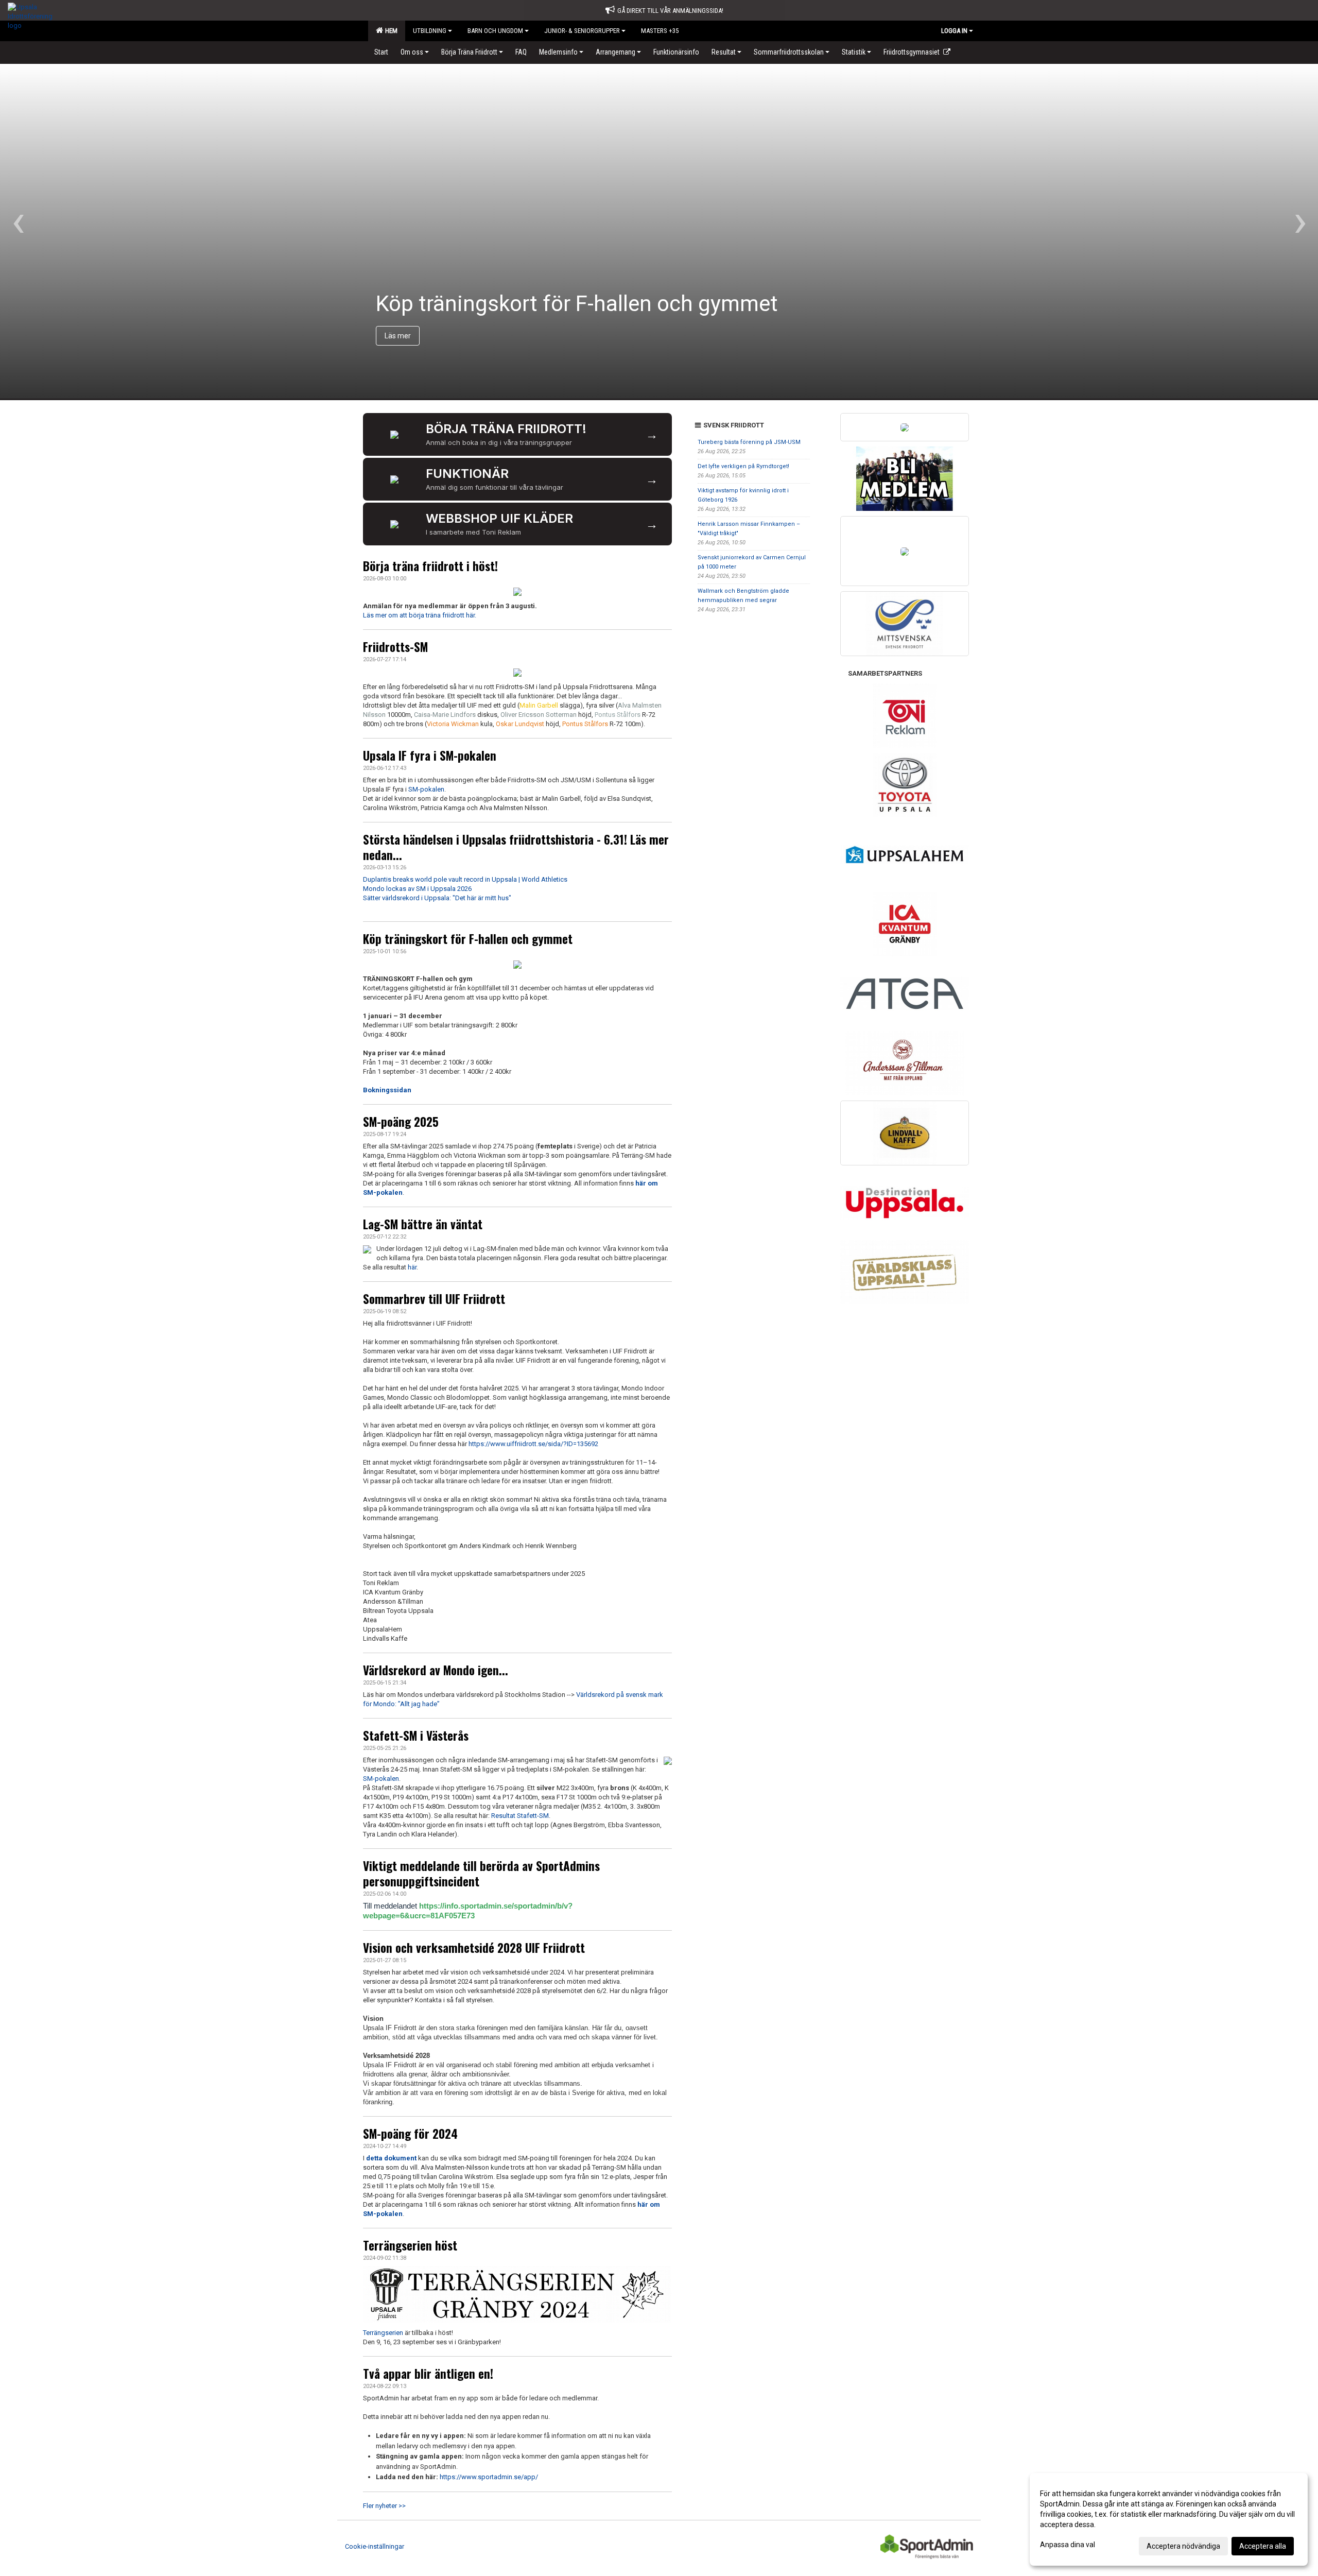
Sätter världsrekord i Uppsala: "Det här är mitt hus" (437, 898)
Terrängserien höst (410, 2245)
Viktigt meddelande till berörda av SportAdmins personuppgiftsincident (481, 1874)
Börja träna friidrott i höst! (430, 566)
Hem (390, 31)
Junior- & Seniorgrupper (582, 31)
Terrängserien (383, 2333)
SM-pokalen (426, 789)
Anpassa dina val (1068, 2545)
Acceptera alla (1263, 2546)
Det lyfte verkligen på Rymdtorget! (743, 466)
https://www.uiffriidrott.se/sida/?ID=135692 (533, 1444)
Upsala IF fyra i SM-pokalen (430, 755)
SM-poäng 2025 (401, 1122)
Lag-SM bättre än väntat (423, 1224)
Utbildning (430, 31)
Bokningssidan (387, 1090)
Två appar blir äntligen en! (428, 2374)
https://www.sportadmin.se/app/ (489, 2477)
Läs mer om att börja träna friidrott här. (420, 615)
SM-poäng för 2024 (410, 2134)
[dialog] (1169, 2519)
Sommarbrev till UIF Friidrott (434, 1299)
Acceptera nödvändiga (1183, 2546)
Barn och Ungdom (495, 31)
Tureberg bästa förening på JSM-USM (749, 442)
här (412, 1267)
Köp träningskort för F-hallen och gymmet (468, 939)
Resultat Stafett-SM (520, 1816)
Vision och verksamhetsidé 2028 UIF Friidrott (474, 1948)
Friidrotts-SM (395, 647)
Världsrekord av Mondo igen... (436, 1670)
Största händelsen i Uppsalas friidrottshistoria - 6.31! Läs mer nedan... (516, 847)
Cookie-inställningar (375, 2546)
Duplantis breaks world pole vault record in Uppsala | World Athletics (465, 879)
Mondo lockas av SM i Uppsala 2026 (417, 889)
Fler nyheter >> (384, 2506)
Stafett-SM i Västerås (416, 1736)
